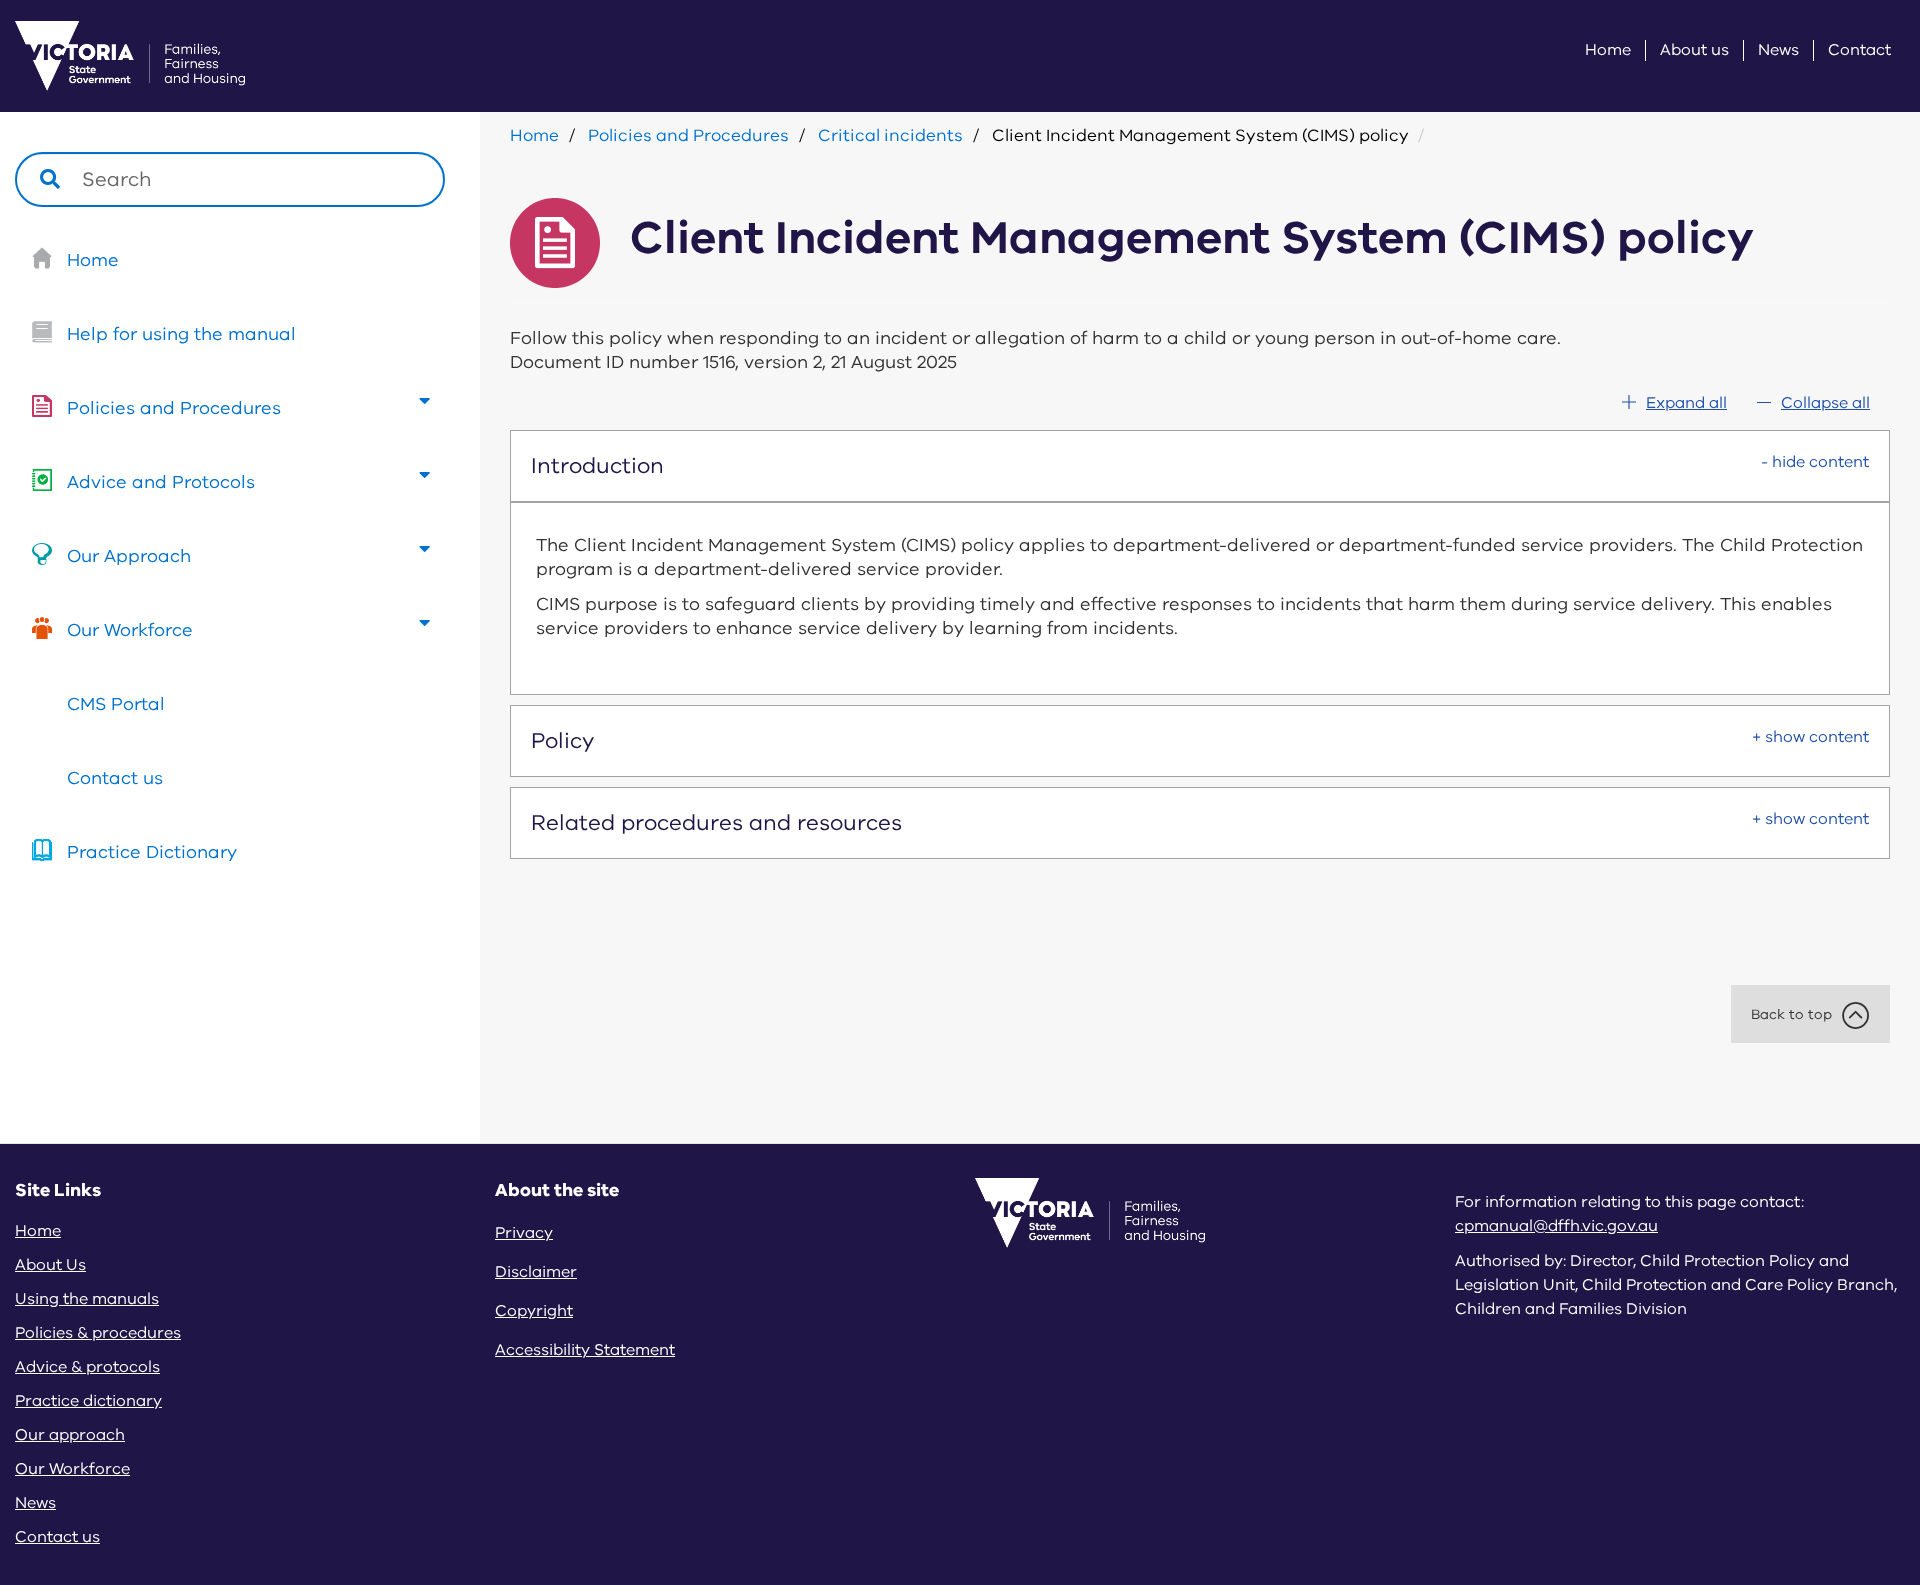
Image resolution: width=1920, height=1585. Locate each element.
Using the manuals (87, 1299)
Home (1608, 50)
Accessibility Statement (585, 1350)
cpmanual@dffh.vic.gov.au (1556, 1226)
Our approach (70, 1435)
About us (1694, 50)
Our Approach (129, 556)
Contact (1859, 50)
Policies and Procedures (174, 408)
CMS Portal (116, 704)
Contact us (115, 778)
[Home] (105, 56)
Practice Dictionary (152, 852)
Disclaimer (536, 1272)
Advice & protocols (87, 1367)
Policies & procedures (98, 1333)
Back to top (1791, 1014)
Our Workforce (130, 630)
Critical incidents (890, 135)
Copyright (534, 1311)
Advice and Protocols (161, 482)
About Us (50, 1265)
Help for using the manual (181, 334)
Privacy (524, 1233)
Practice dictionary (88, 1401)
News (1778, 50)
